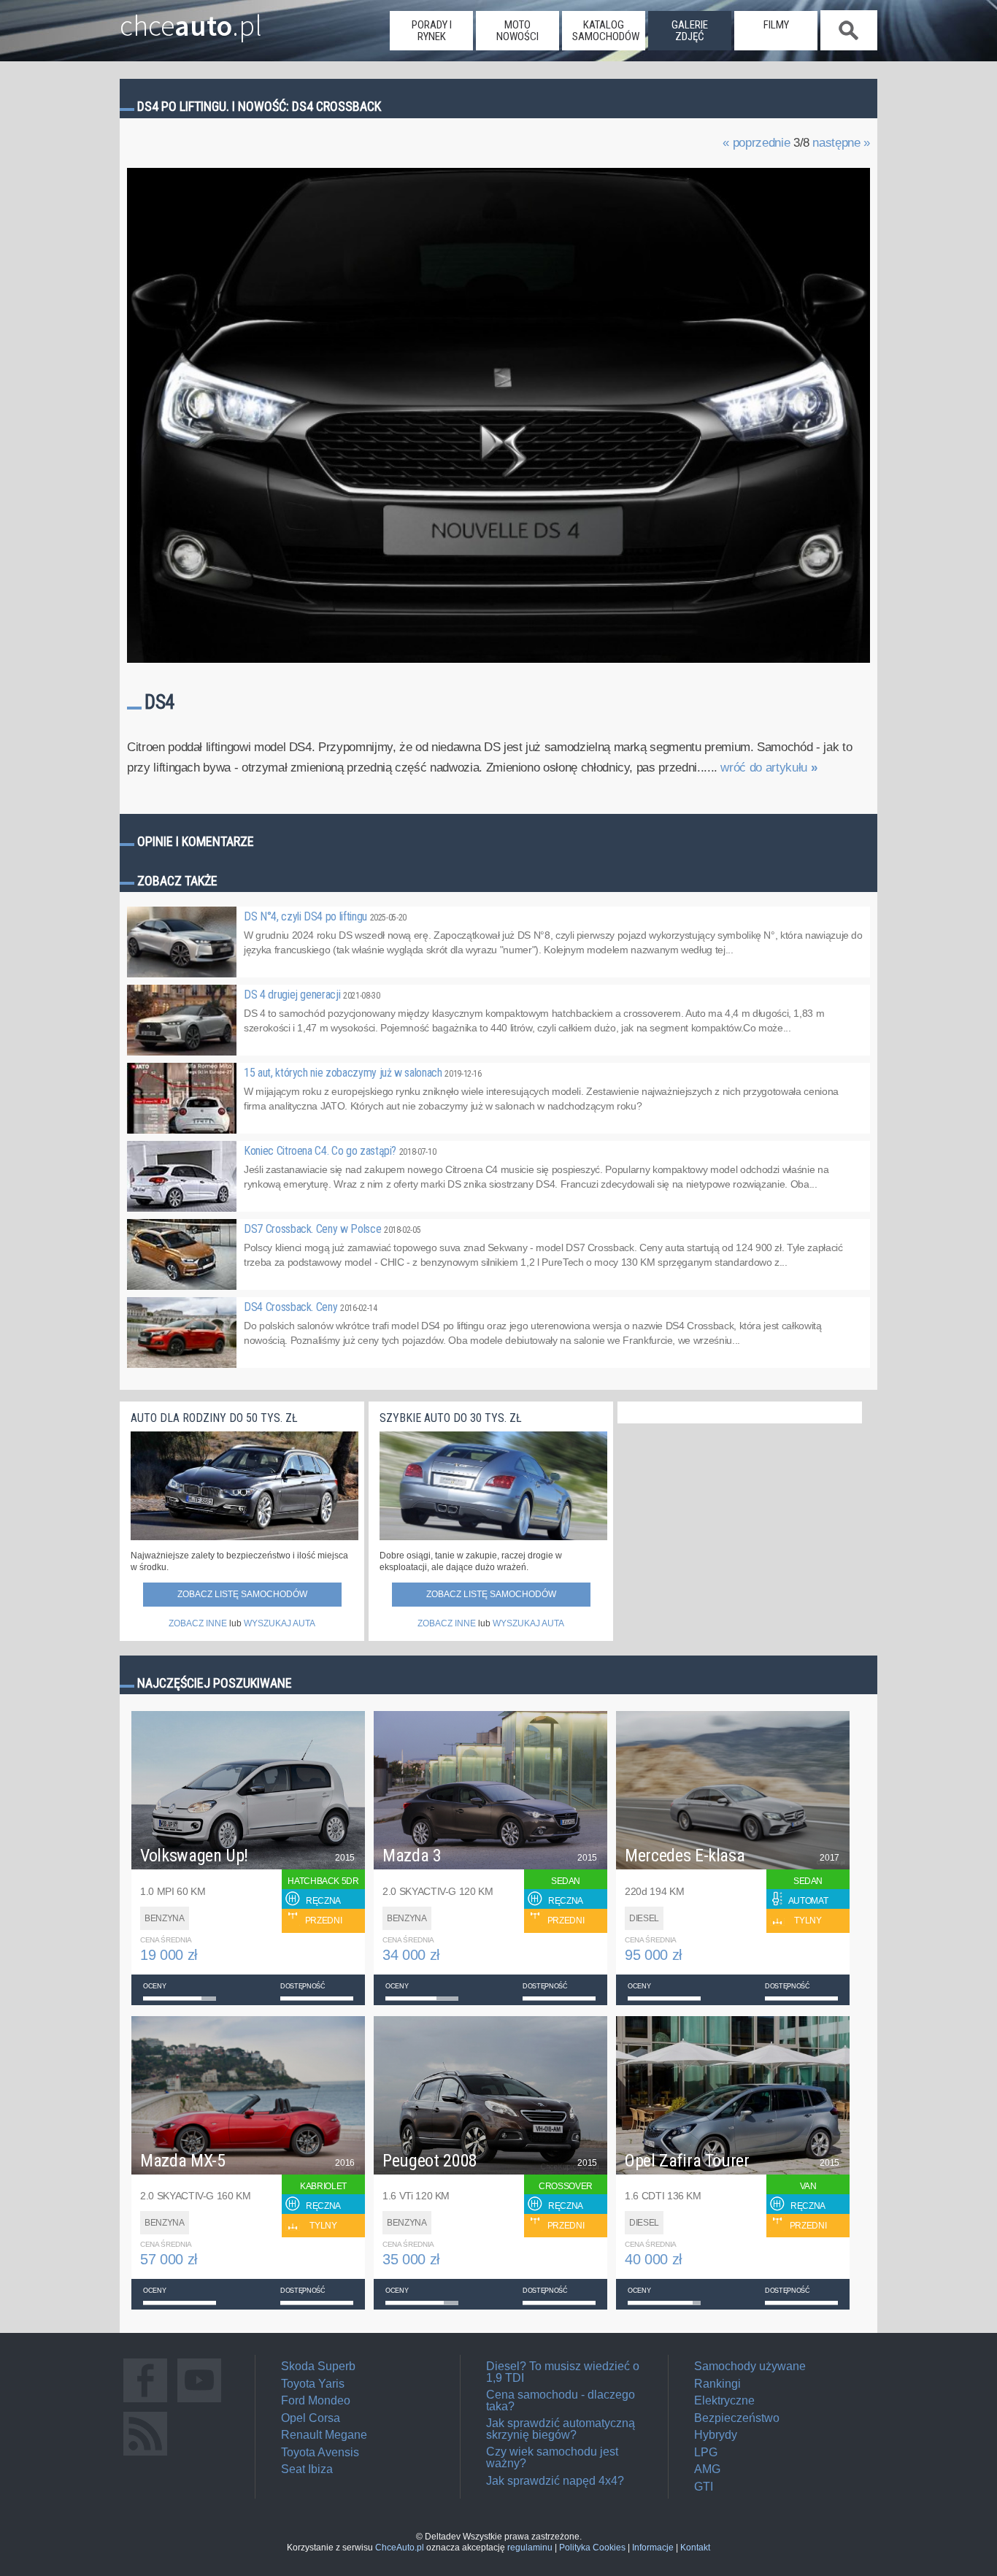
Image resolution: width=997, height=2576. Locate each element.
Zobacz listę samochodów (242, 1594)
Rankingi (717, 2384)
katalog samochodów (606, 31)
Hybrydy (716, 2435)
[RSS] (145, 2455)
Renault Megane (324, 2435)
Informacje (653, 2548)
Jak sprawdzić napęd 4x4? (555, 2481)
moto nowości (517, 31)
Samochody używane (750, 2366)
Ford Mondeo (316, 2400)
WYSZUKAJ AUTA (280, 1623)
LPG (706, 2452)
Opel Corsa (311, 2418)
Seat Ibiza (307, 2469)
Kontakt (695, 2548)
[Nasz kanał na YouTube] (199, 2402)
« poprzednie (756, 143)
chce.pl (191, 20)
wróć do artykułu (769, 768)
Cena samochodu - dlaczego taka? (561, 2400)
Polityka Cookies (592, 2548)
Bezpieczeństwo (737, 2418)
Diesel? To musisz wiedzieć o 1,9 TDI (563, 2372)
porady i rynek (432, 31)
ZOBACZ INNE (198, 1623)
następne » (841, 143)
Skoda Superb (318, 2366)
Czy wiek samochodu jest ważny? (552, 2457)
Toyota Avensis (320, 2452)
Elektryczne (724, 2400)
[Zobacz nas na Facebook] (145, 2402)
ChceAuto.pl (400, 2548)
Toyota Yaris (313, 2384)
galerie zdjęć (690, 31)
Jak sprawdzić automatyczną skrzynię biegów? (561, 2429)
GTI (704, 2487)
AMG (707, 2469)
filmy (776, 25)
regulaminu (530, 2548)
